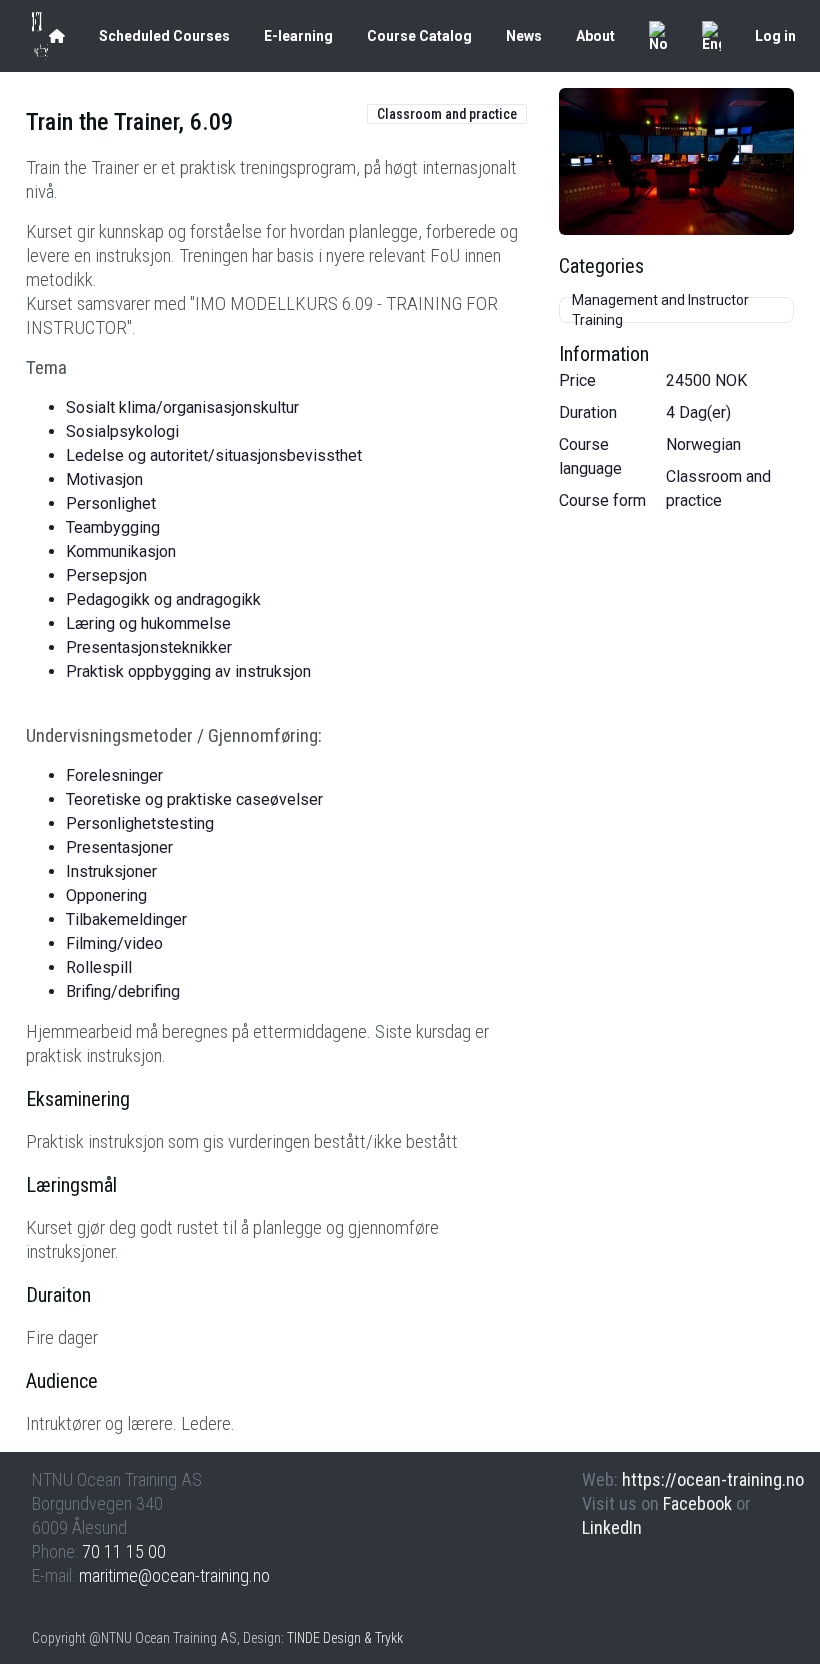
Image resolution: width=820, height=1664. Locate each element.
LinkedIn (612, 1527)
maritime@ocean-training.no (174, 1575)
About (595, 36)
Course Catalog (419, 36)
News (524, 36)
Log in (775, 36)
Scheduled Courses (164, 36)
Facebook (697, 1503)
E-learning (298, 36)
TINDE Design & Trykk (345, 1638)
